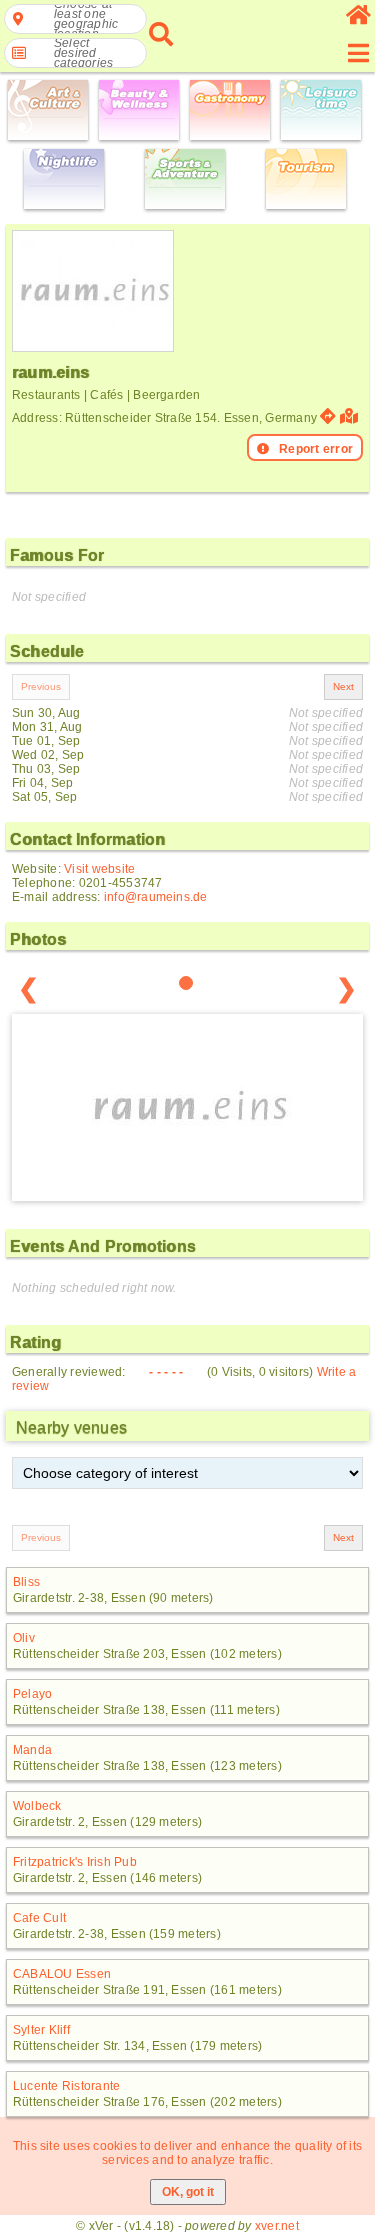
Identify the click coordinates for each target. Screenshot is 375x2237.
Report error (316, 449)
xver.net (277, 2226)
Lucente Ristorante (66, 2086)
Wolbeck (37, 1806)
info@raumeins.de (156, 897)
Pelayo (32, 1694)
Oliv (24, 1638)
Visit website (99, 869)
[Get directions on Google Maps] (328, 416)
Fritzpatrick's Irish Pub (75, 1862)
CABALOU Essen (62, 1974)
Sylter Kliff (41, 2030)
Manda (32, 1750)
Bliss (26, 1582)
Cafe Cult (39, 1918)
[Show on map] (351, 416)
